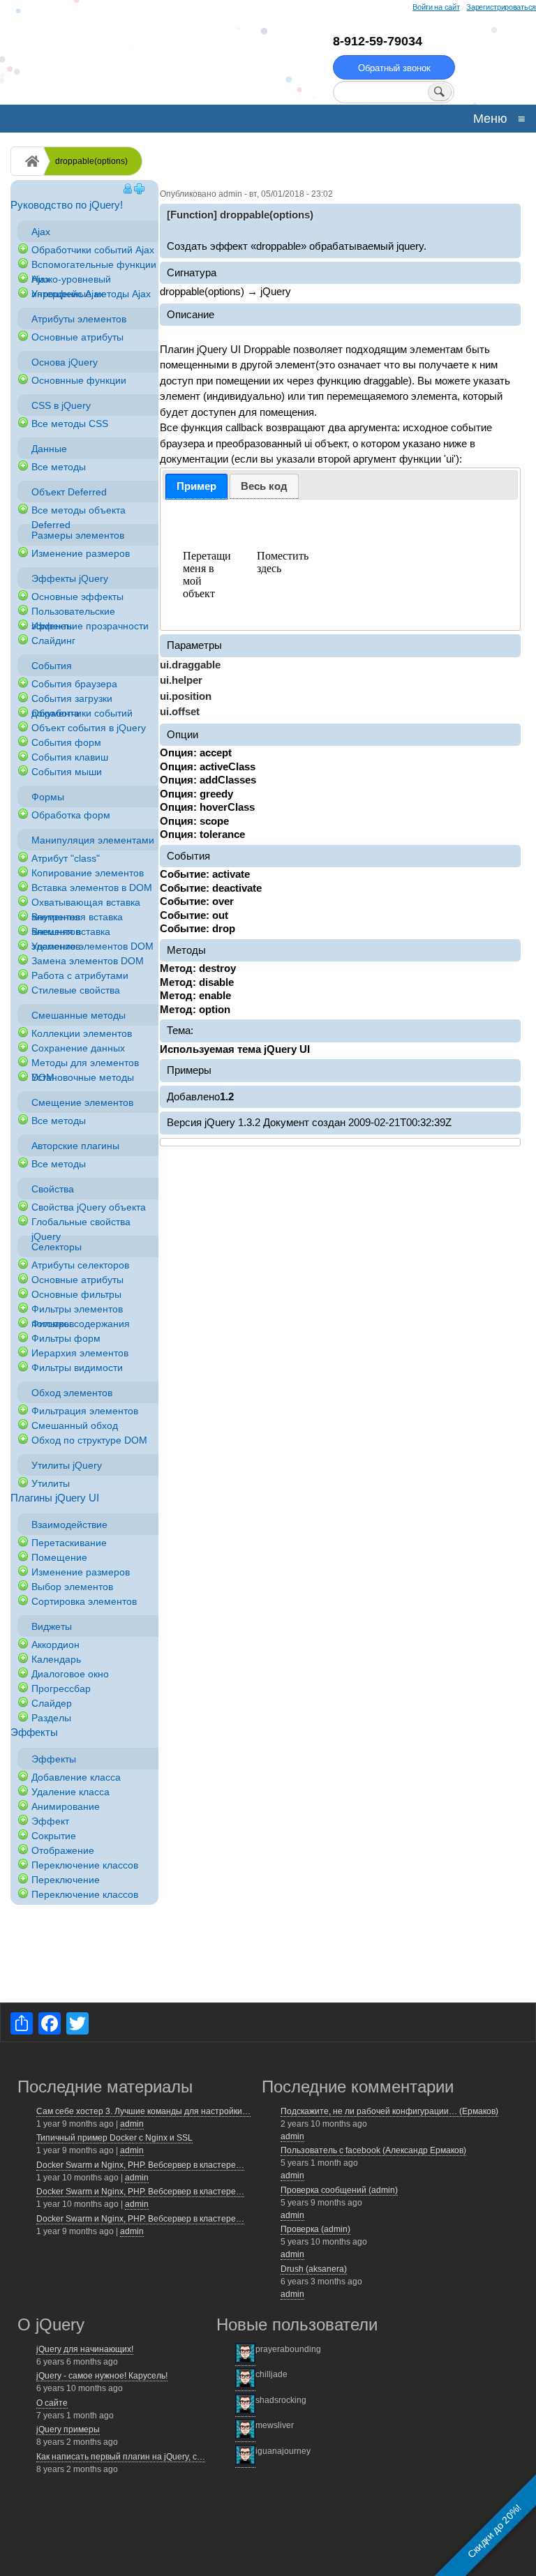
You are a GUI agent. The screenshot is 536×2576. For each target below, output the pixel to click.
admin (132, 2124)
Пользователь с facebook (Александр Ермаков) (373, 2150)
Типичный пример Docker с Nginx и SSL (114, 2138)
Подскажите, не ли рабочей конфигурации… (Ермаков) (389, 2111)
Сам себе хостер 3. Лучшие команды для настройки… (143, 2111)
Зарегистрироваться (501, 7)
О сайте (52, 2403)
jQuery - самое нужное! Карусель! (102, 2376)
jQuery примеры (68, 2429)
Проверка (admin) (315, 2229)
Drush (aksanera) (314, 2269)
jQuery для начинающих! (85, 2349)
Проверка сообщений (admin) (339, 2190)
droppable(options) (91, 161)
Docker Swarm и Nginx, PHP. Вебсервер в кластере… (140, 2165)
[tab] (196, 487)
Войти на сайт (436, 7)
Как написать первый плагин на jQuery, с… (121, 2457)
